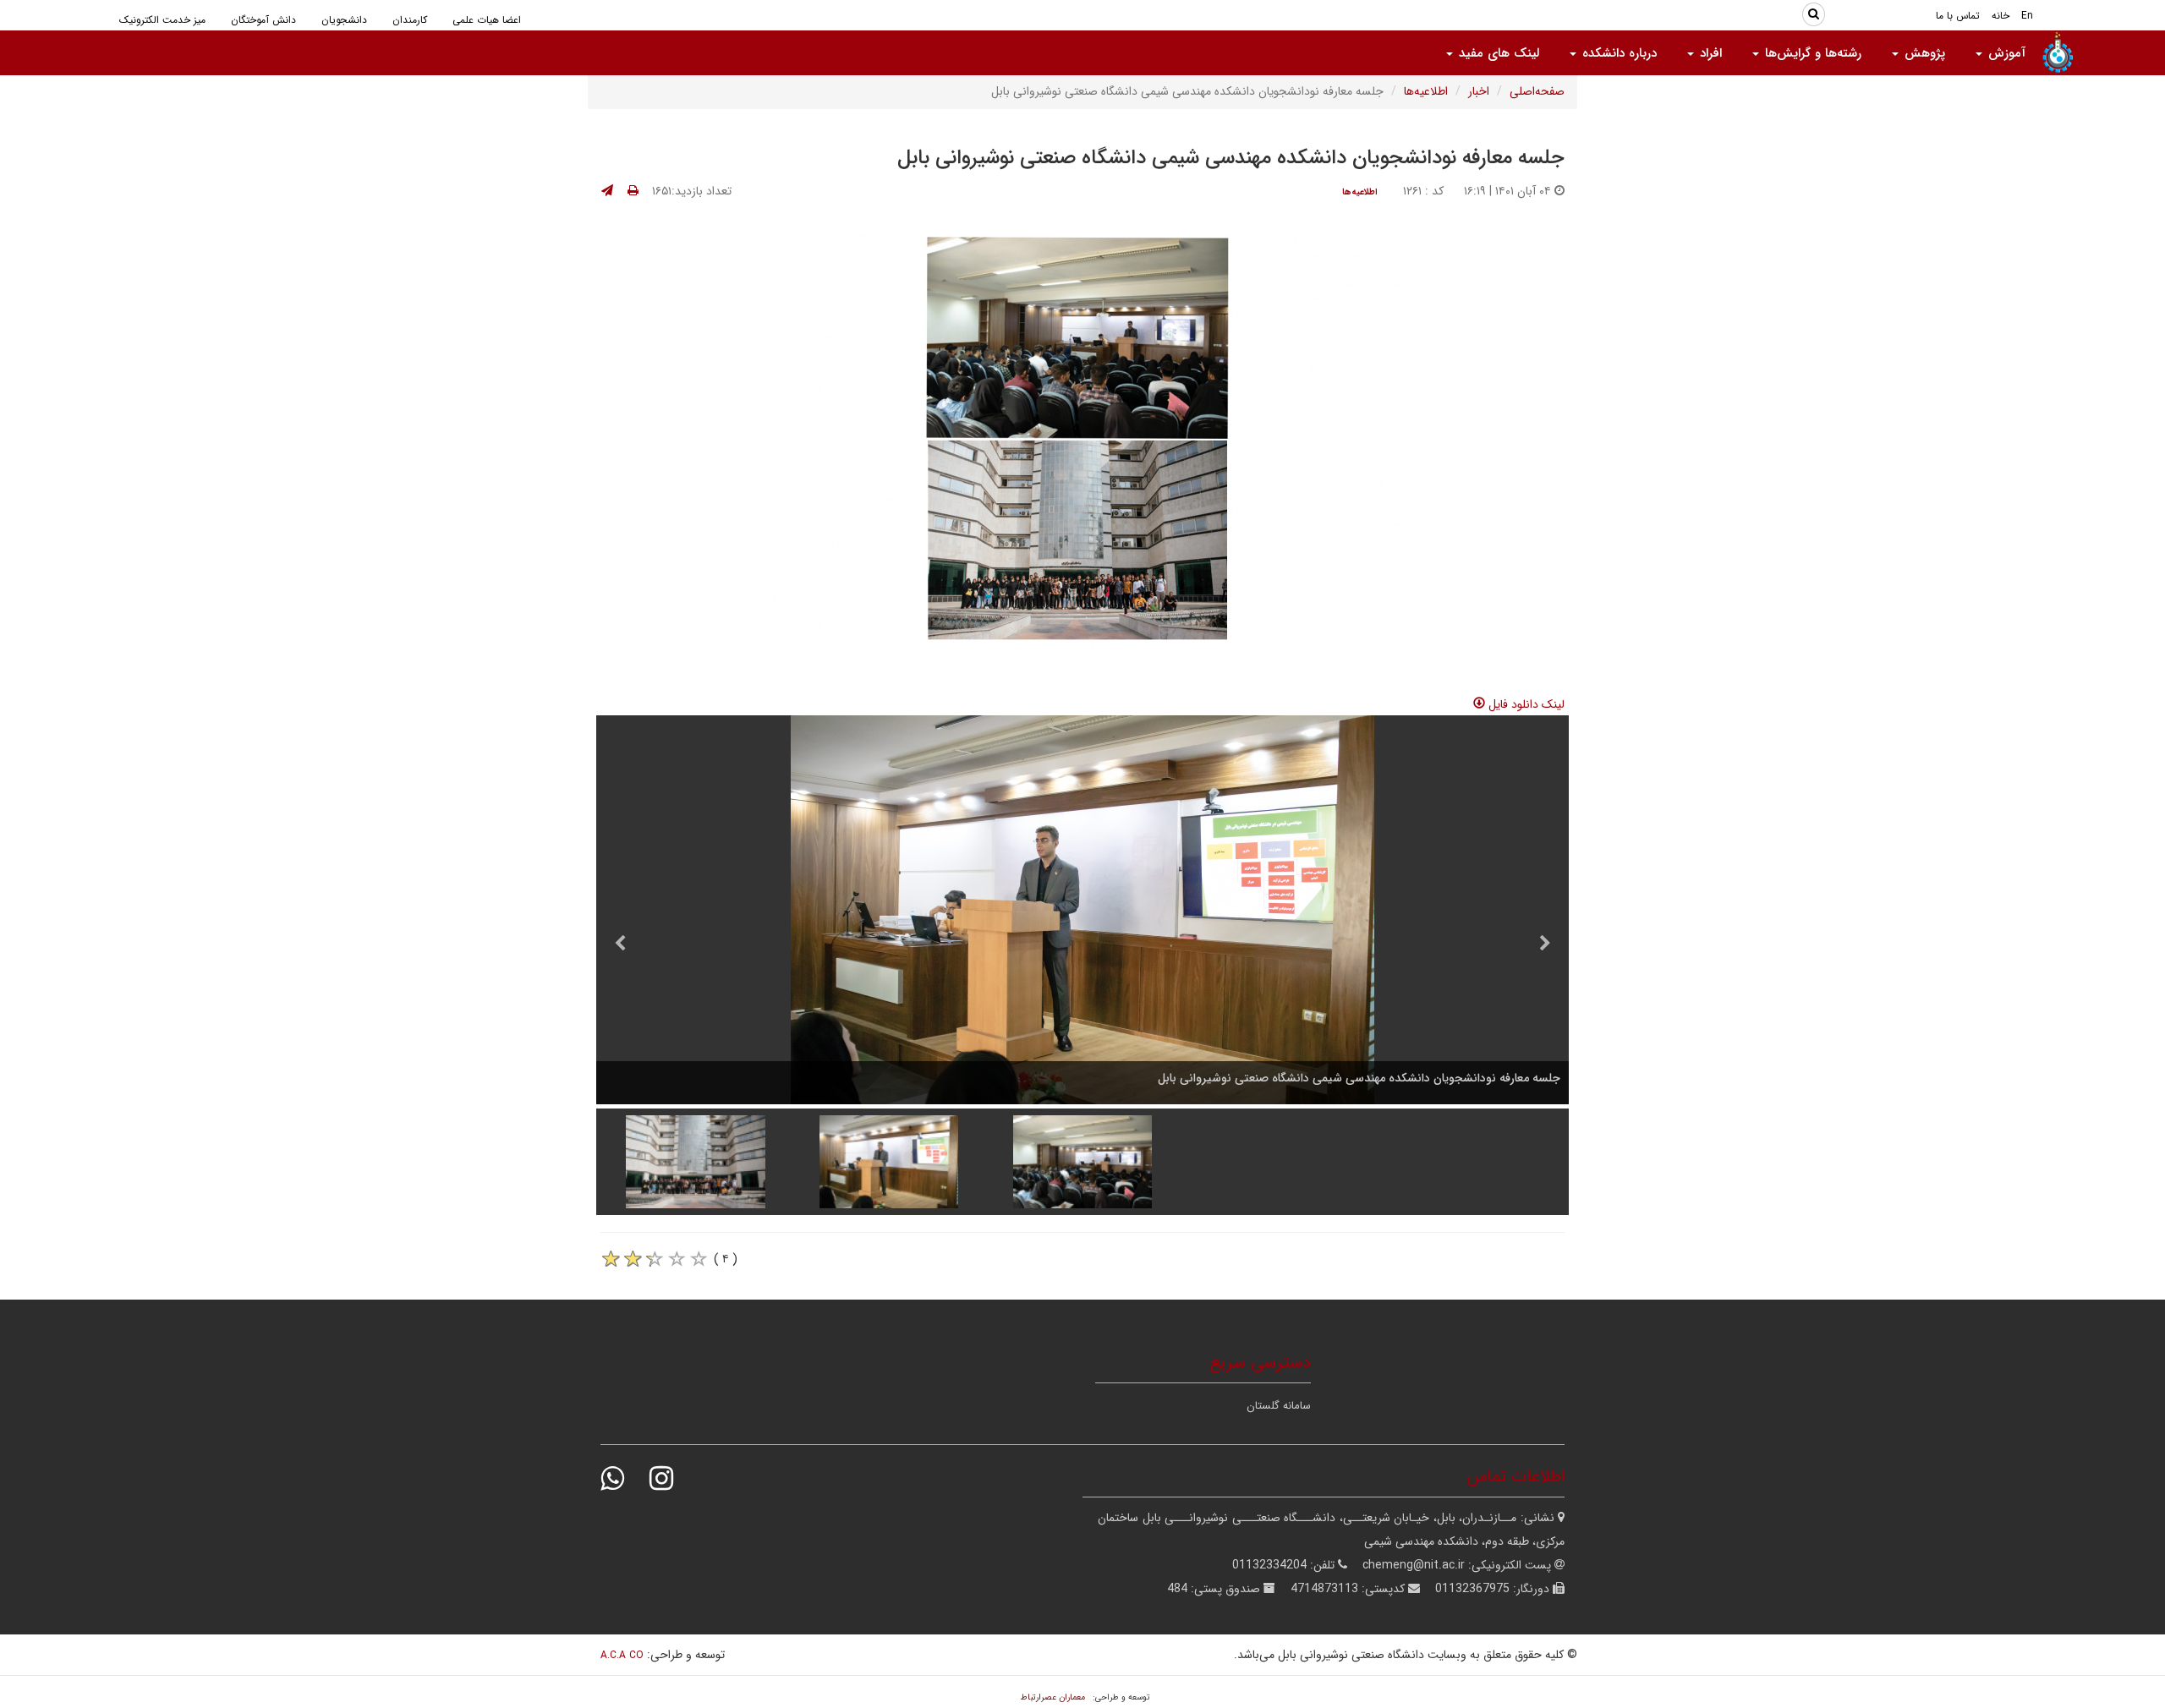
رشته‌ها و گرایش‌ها (1811, 53)
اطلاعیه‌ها (1426, 91)
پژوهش (1923, 53)
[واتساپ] (623, 1478)
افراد (1709, 53)
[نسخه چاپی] (633, 191)
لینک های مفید (1497, 53)
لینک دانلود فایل (1525, 704)
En (2027, 16)
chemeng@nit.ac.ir (1414, 1565)
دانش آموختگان (263, 20)
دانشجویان (344, 20)
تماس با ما (1958, 16)
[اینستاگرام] (672, 1478)
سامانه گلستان (1279, 1406)
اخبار (1479, 91)
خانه (2001, 16)
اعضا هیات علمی (487, 20)
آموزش (2005, 53)
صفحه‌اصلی (1537, 91)
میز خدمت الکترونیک (162, 20)
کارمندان (410, 20)
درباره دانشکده (1617, 53)
